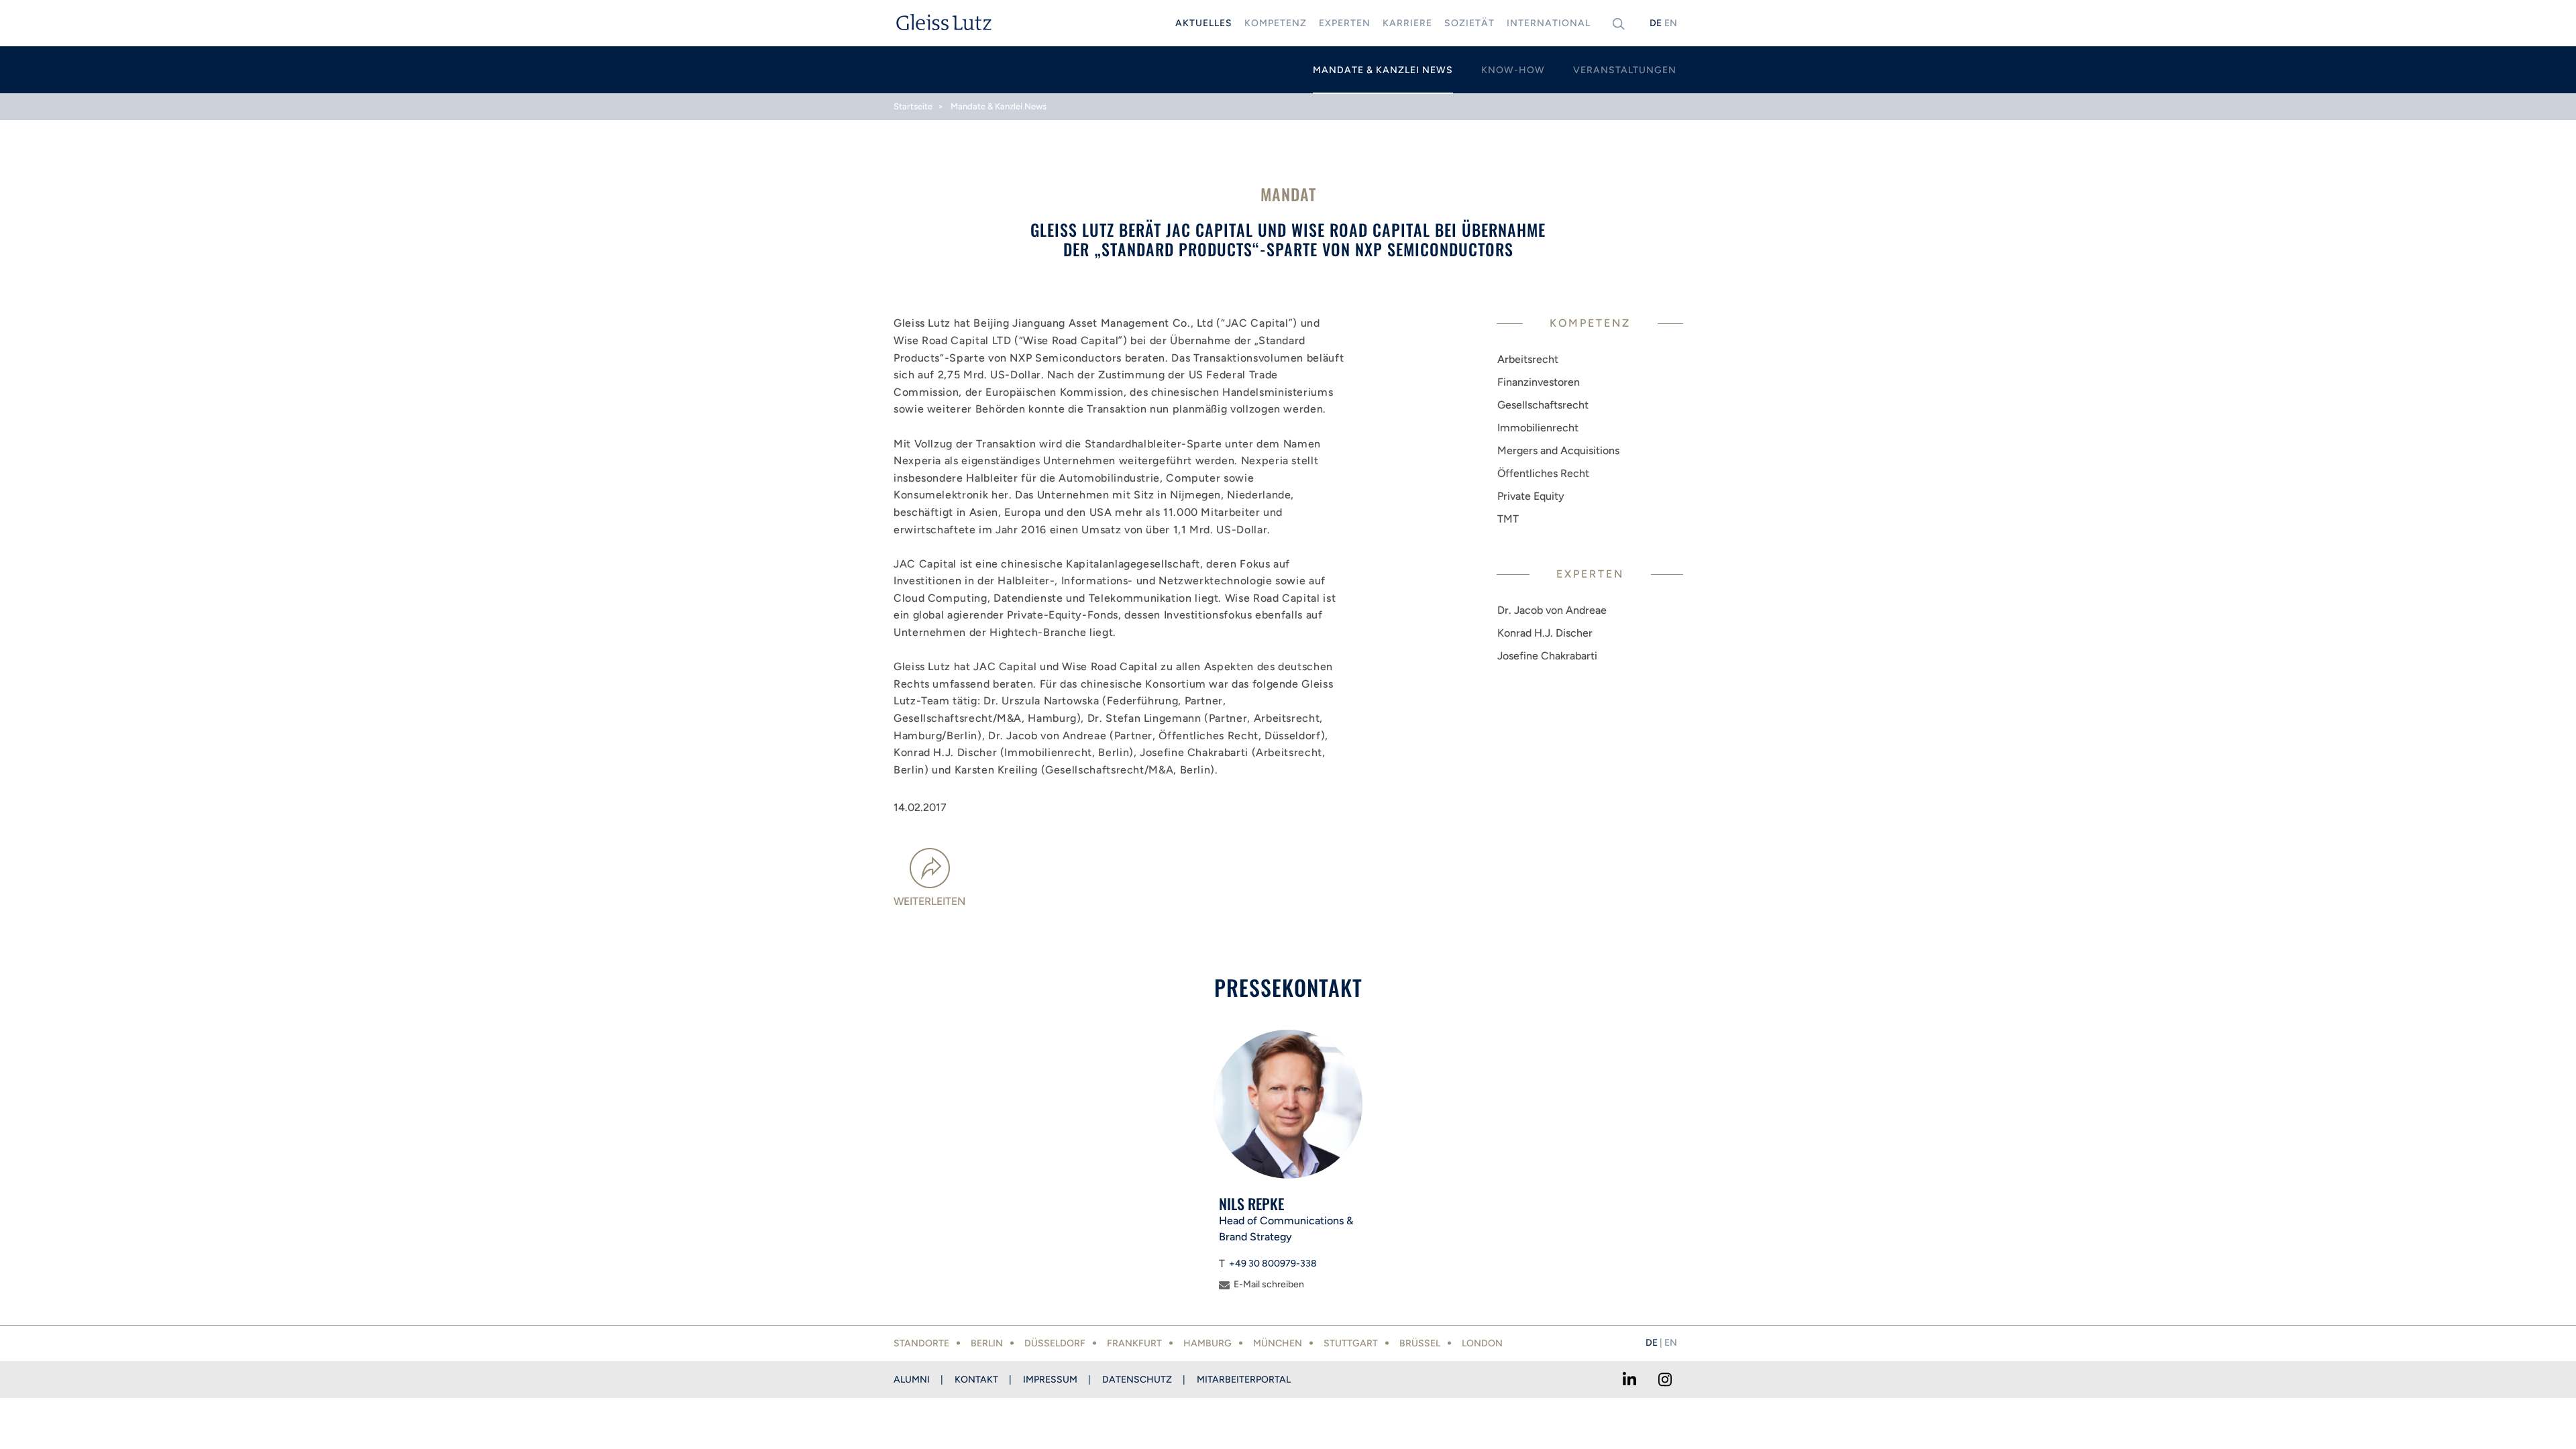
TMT (1508, 519)
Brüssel (1420, 1343)
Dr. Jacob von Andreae (1552, 610)
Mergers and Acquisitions (1558, 450)
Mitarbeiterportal (1244, 1380)
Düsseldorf (1055, 1343)
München (1278, 1343)
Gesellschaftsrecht (1543, 405)
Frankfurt (1134, 1343)
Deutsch (1656, 23)
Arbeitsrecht (1528, 359)
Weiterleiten (929, 901)
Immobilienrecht (1538, 428)
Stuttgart (1351, 1343)
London (1482, 1343)
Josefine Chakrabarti (1547, 656)
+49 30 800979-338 (1273, 1264)
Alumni (912, 1380)
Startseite (913, 106)
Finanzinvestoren (1539, 382)
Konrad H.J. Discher (1545, 633)
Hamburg (1207, 1343)
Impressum (1050, 1380)
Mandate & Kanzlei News (999, 106)
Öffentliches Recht (1543, 473)
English (1670, 23)
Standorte (921, 1343)
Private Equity (1531, 496)
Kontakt (976, 1380)
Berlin (987, 1343)
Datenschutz (1137, 1380)
